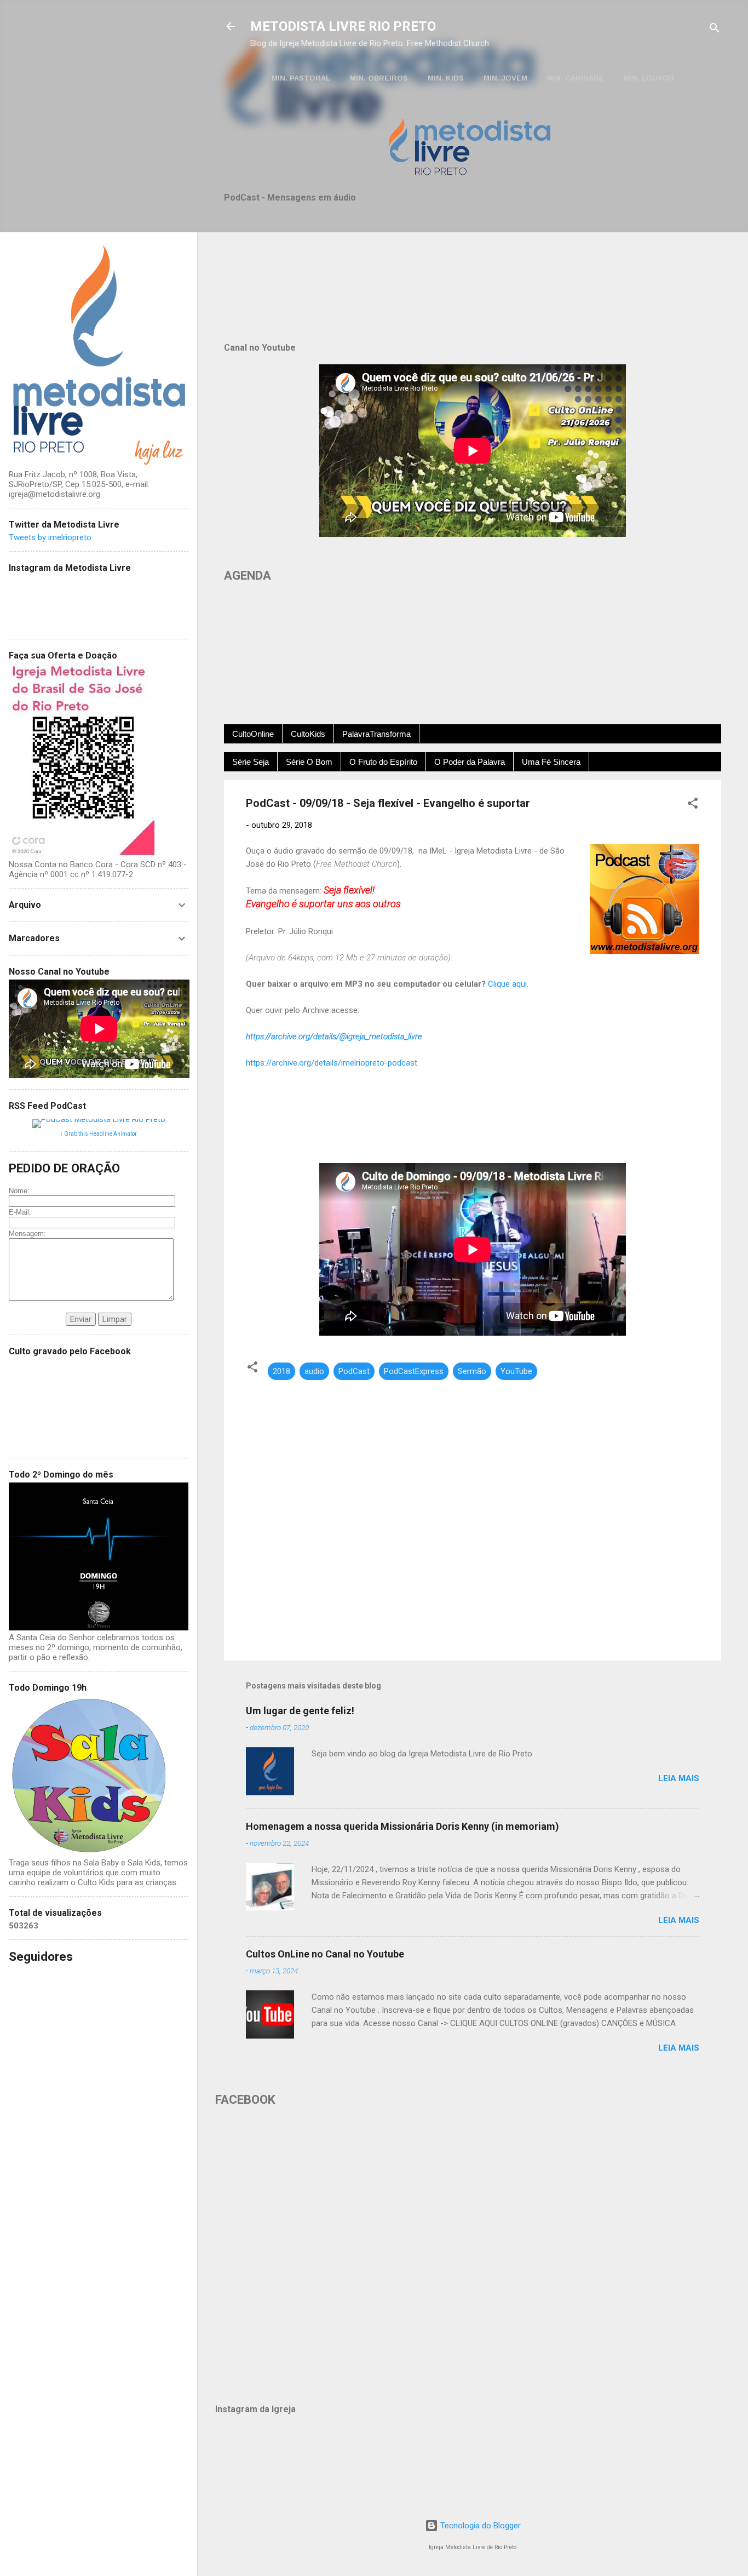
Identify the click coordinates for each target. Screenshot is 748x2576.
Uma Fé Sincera (551, 762)
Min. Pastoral (301, 78)
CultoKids (308, 734)
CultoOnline (253, 734)
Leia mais (679, 1778)
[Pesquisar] (715, 30)
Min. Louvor (649, 78)
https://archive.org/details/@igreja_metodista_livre (334, 1037)
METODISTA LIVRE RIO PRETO (343, 26)
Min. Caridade (576, 78)
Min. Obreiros (379, 78)
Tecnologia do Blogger (479, 2526)
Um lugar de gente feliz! (300, 1711)
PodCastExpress (414, 1371)
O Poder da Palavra (470, 762)
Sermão (472, 1371)
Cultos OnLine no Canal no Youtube (325, 1954)
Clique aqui (507, 984)
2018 (281, 1371)
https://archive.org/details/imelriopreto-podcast (332, 1063)
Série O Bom (309, 762)
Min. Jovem (505, 78)
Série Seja (251, 762)
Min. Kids (446, 78)
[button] (693, 805)
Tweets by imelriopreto (50, 537)
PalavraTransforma (376, 734)
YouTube (516, 1371)
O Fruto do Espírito (383, 762)
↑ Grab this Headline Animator (99, 1134)
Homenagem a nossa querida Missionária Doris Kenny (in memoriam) (402, 1826)
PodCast (354, 1371)
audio (314, 1371)
